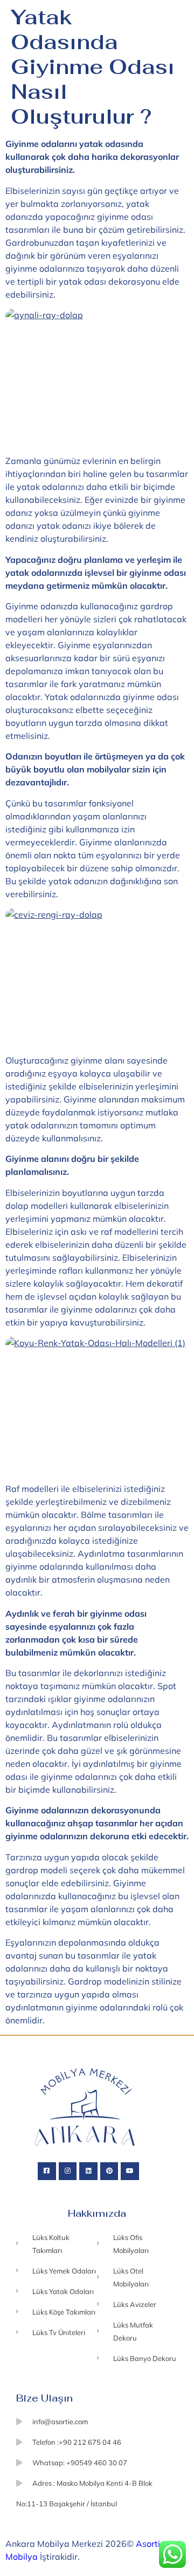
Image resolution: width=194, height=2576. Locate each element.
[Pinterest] (109, 2171)
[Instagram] (68, 2171)
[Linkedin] (88, 2171)
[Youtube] (130, 2171)
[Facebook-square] (47, 2171)
